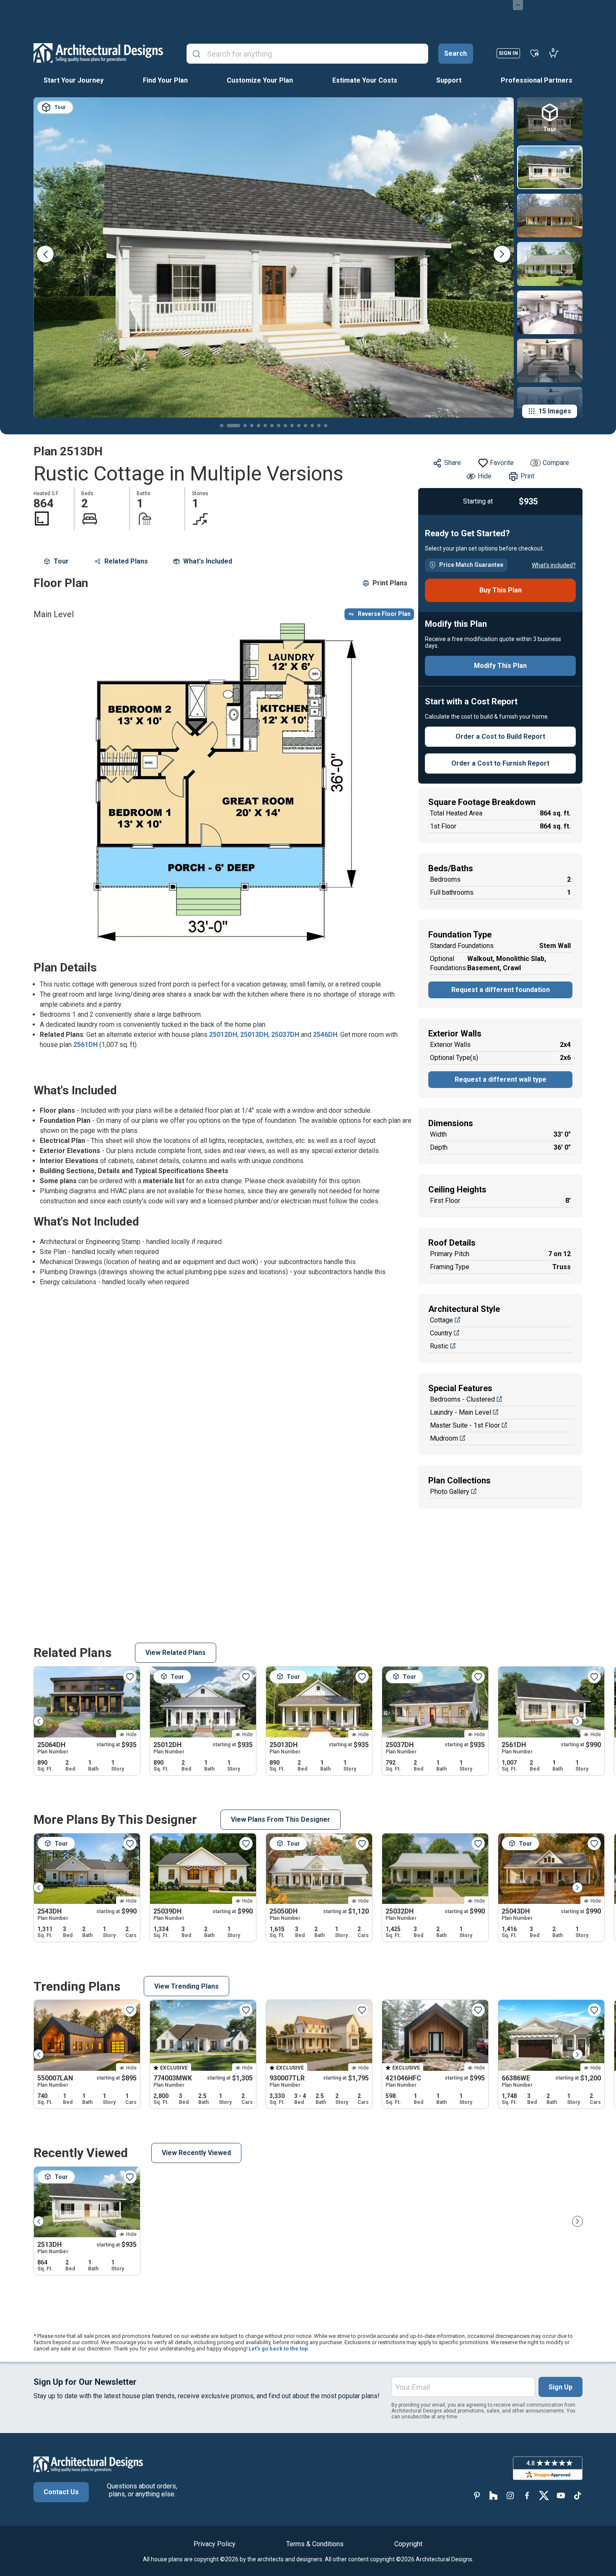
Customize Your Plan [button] (260, 80)
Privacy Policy (215, 2544)
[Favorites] (534, 53)
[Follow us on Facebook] (527, 2495)
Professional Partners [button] (537, 80)
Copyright (408, 2544)
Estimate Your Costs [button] (365, 80)
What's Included (208, 561)
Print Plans (390, 583)
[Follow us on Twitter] (544, 2495)
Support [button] (449, 80)
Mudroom (444, 1438)
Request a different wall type (501, 1079)
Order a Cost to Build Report (500, 736)
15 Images (555, 411)
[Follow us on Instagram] (510, 2495)
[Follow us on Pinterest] (477, 2495)
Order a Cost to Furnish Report (500, 763)
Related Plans (126, 561)
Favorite (502, 463)
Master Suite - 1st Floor (465, 1425)
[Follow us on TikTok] (577, 2495)
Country (441, 1333)
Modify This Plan (500, 666)
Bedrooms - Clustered (462, 1399)
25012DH (223, 1035)
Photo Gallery (450, 1492)
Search (456, 53)
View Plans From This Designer (281, 1819)
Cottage (441, 1320)
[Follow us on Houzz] (494, 2495)
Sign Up (560, 2387)
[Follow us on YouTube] (561, 2495)
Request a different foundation (501, 990)
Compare (556, 463)
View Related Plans (176, 1653)
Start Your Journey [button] (74, 80)
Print (527, 476)
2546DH (325, 1035)
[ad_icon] (98, 53)
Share (453, 463)
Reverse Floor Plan (384, 614)
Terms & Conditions (315, 2544)
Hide (485, 476)
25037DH (285, 1035)
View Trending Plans (186, 1986)
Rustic (439, 1346)
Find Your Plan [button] (165, 80)
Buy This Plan (501, 590)
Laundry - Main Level (461, 1412)
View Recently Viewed (196, 2153)
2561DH (85, 1045)
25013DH (254, 1035)
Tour (61, 561)
